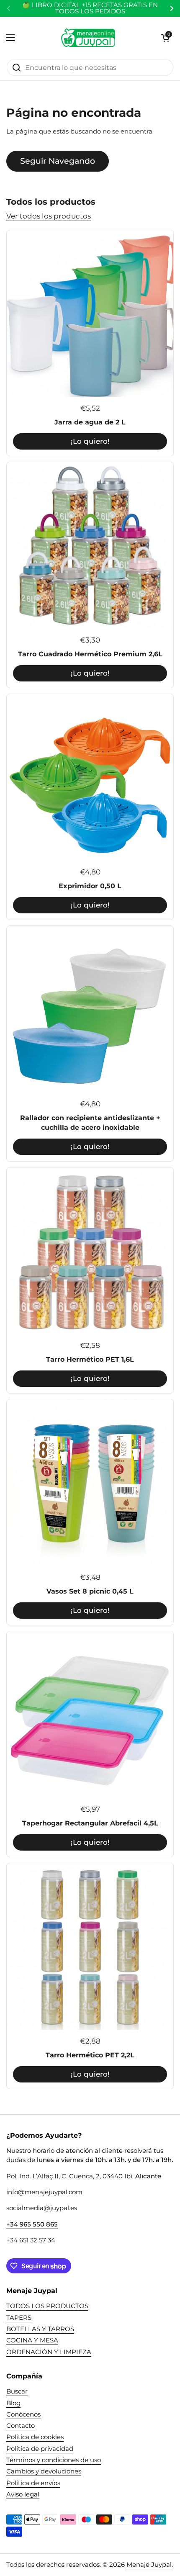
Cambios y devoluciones (44, 2471)
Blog (13, 2403)
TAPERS (19, 2318)
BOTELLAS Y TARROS (40, 2329)
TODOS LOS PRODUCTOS (47, 2306)
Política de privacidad (40, 2449)
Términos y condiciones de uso (54, 2460)
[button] (165, 38)
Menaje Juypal (149, 2565)
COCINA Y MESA (32, 2340)
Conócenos (23, 2414)
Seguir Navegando (58, 161)
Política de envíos (33, 2483)
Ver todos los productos (49, 216)
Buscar (17, 2391)
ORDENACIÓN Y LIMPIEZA (49, 2352)
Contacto (21, 2426)
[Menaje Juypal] (88, 38)
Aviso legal (23, 2494)
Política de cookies (35, 2437)
